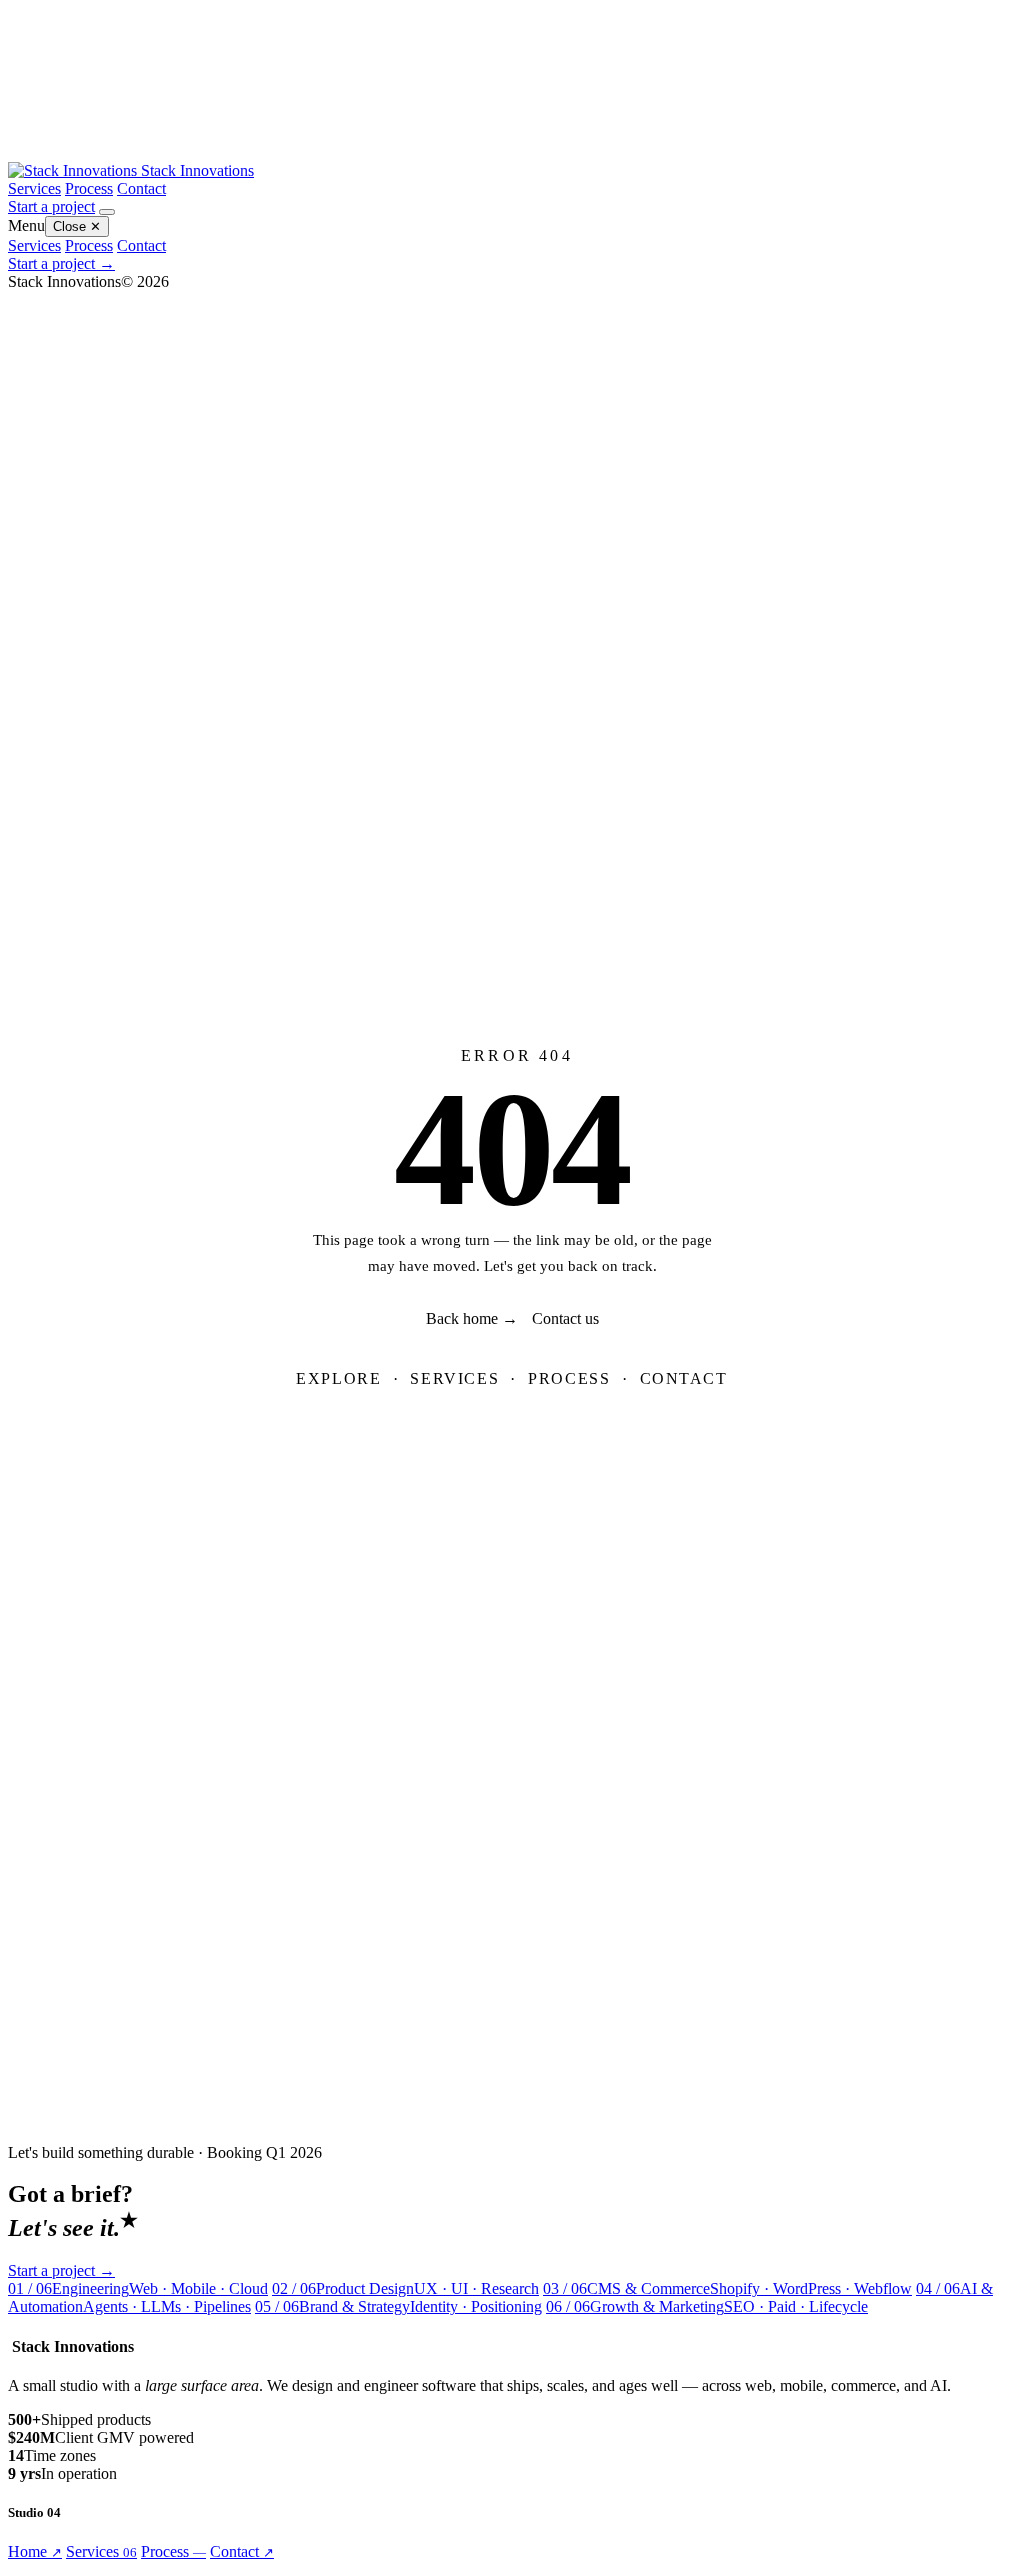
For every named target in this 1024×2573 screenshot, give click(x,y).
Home (35, 2551)
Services (34, 188)
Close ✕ (77, 226)
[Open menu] (107, 212)
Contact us (565, 1318)
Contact (141, 188)
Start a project (51, 206)
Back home (472, 1318)
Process (89, 188)
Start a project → (61, 263)
